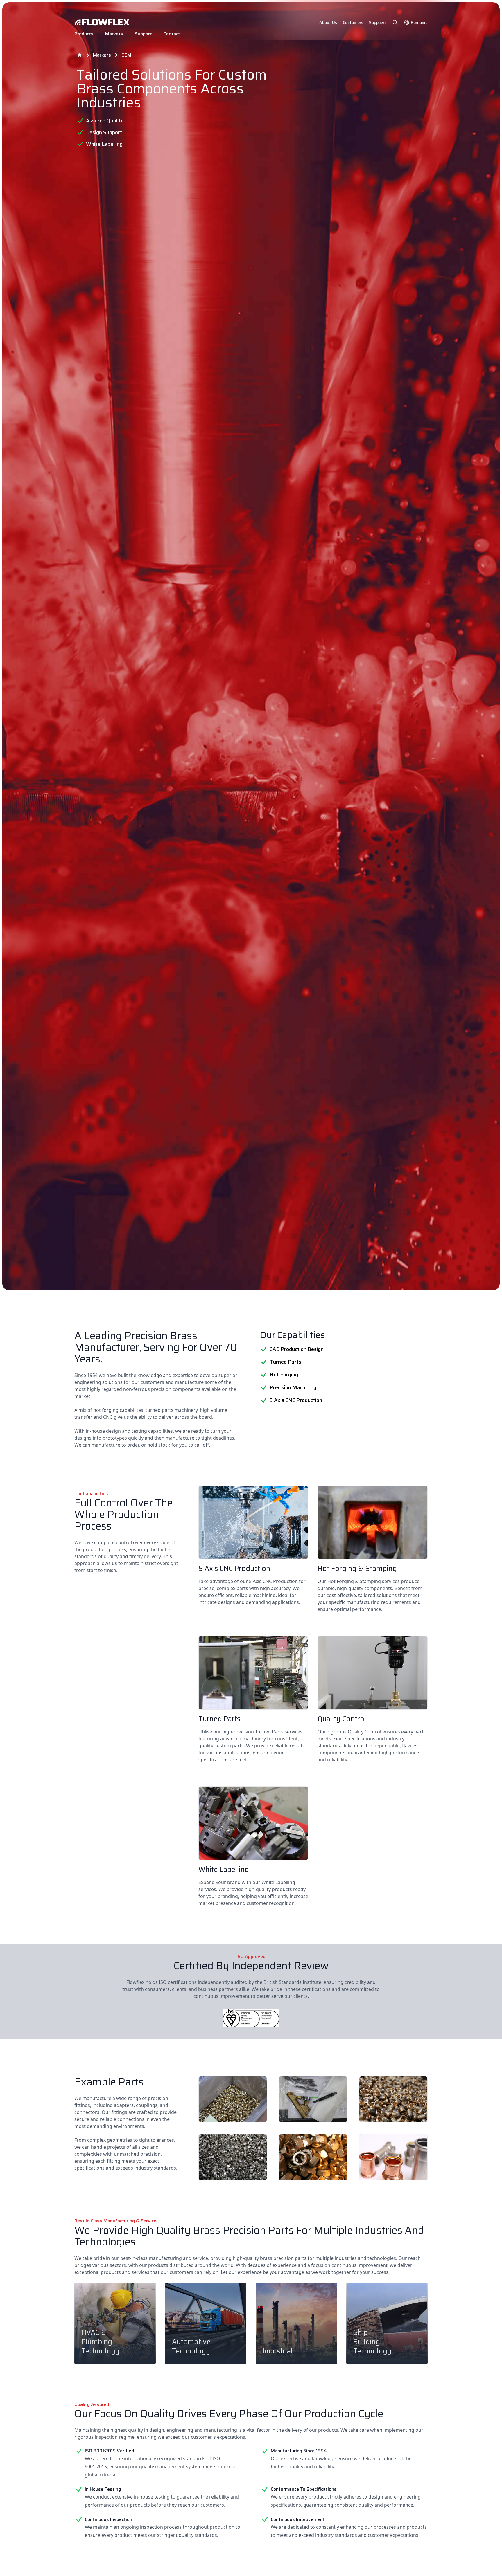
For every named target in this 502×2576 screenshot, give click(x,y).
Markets (114, 34)
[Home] (80, 55)
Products (84, 34)
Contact (172, 34)
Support (143, 34)
